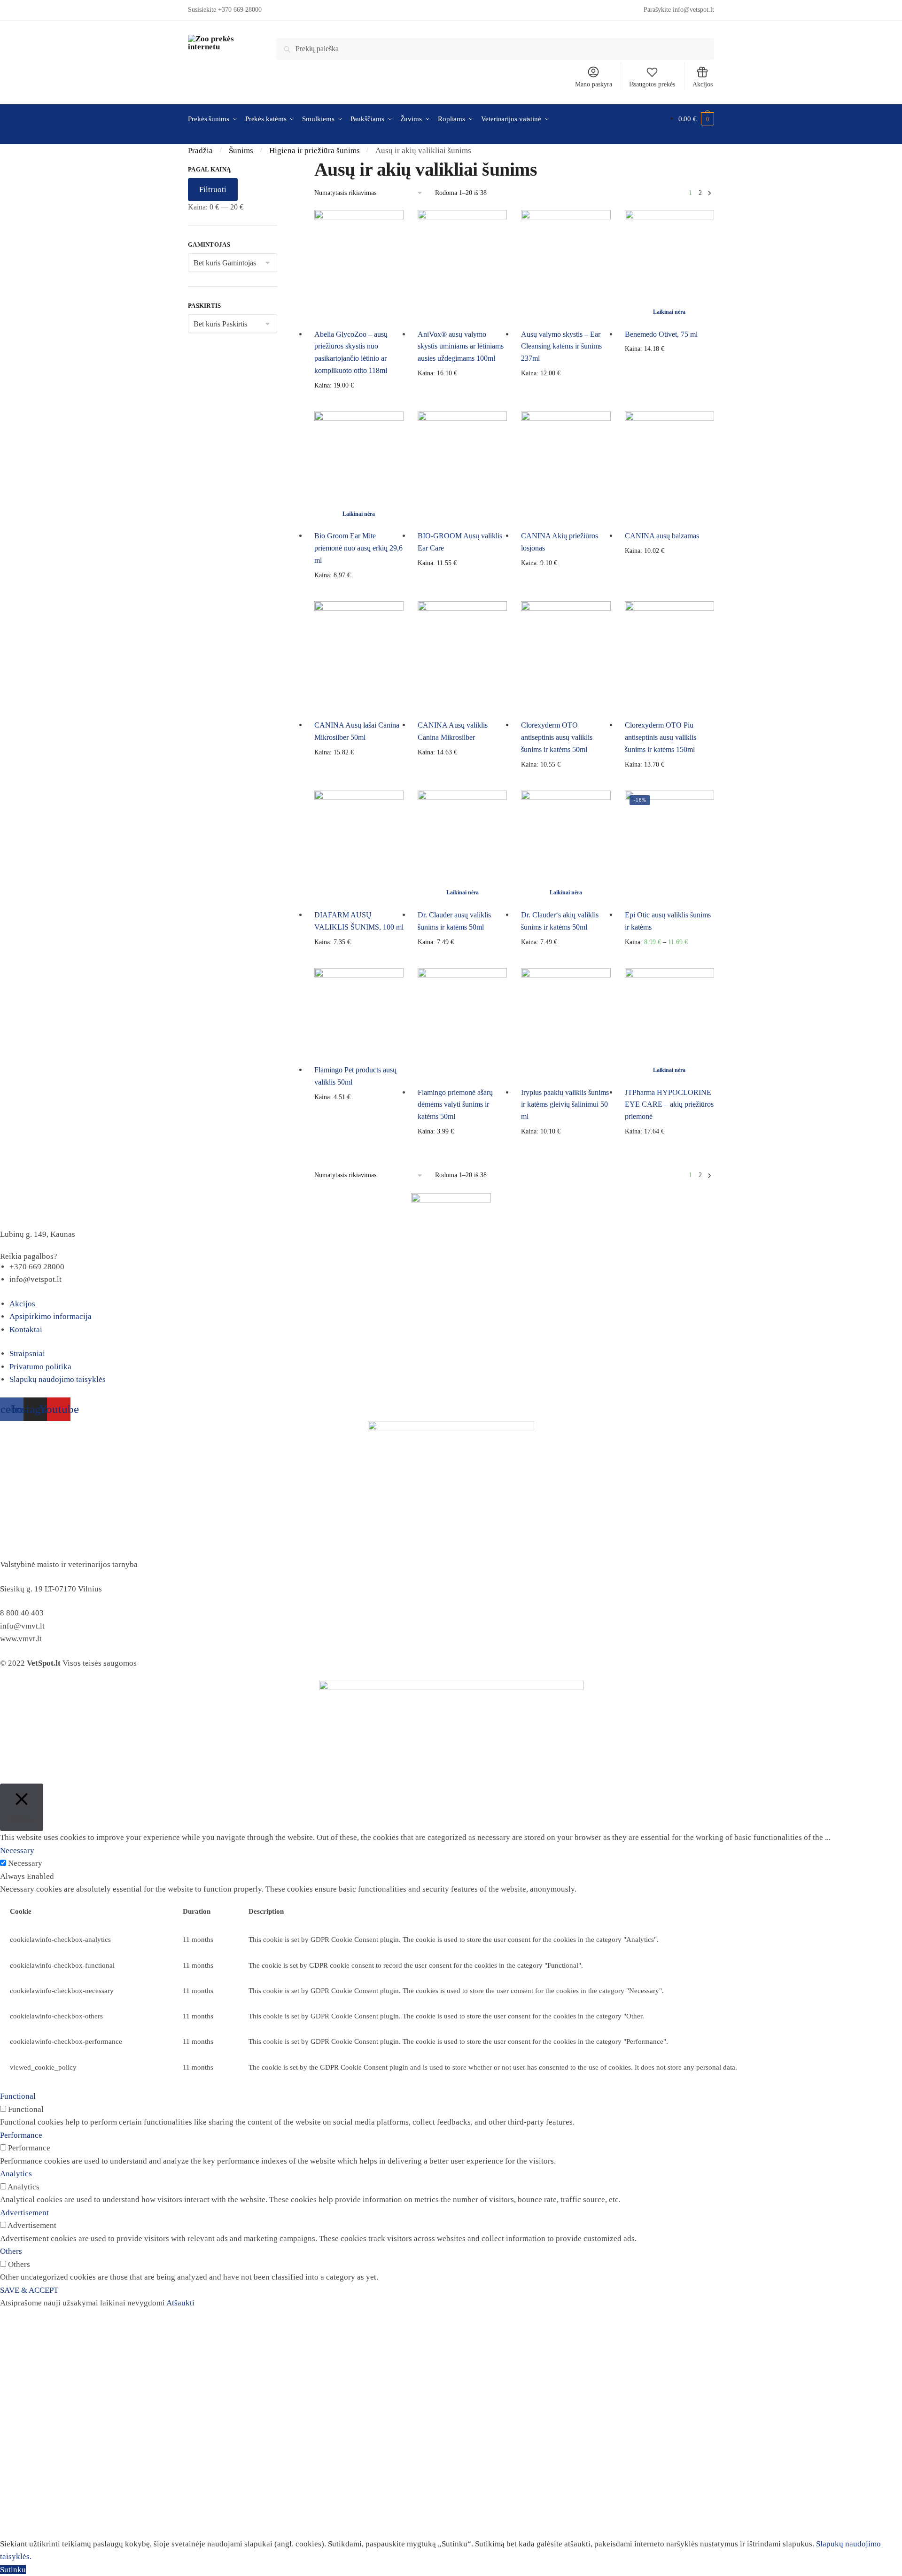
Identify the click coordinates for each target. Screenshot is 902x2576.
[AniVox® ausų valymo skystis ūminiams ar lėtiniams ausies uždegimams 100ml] (462, 266)
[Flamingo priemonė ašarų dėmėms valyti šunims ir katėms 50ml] (462, 1024)
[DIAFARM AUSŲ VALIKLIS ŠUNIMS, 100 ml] (359, 846)
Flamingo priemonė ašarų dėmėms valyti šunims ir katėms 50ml (455, 1105)
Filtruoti (213, 190)
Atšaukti (180, 2303)
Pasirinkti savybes (566, 401)
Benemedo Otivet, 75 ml (661, 334)
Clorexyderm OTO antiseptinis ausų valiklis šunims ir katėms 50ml (557, 737)
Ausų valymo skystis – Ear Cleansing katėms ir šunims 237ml (561, 346)
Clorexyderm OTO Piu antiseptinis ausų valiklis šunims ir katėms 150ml (661, 737)
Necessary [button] (17, 1851)
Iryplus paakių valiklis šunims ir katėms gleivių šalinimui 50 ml (565, 1105)
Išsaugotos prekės (652, 84)
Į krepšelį (359, 401)
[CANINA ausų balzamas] (669, 467)
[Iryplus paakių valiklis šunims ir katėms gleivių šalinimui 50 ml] (566, 1024)
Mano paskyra (594, 84)
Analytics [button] (16, 2174)
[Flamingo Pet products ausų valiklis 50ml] (359, 1013)
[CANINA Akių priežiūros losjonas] (566, 467)
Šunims (241, 151)
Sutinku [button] (13, 2570)
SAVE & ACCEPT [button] (29, 2290)
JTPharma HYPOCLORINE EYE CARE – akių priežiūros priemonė (669, 1105)
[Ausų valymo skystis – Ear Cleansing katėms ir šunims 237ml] (566, 266)
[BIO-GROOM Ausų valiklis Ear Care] (462, 467)
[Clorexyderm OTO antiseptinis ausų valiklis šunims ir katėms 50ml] (566, 657)
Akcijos (703, 84)
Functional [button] (18, 2096)
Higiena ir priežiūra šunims (315, 151)
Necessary (25, 1863)
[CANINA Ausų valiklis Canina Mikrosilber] (462, 657)
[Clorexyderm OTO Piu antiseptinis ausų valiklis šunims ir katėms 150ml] (669, 657)
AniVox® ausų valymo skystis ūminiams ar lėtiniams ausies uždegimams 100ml (461, 346)
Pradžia (200, 151)
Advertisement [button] (24, 2213)
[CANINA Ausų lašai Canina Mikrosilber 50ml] (359, 657)
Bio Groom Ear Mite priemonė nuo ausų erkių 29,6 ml (358, 548)
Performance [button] (21, 2135)
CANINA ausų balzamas (662, 536)
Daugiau (669, 401)
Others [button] (11, 2251)
